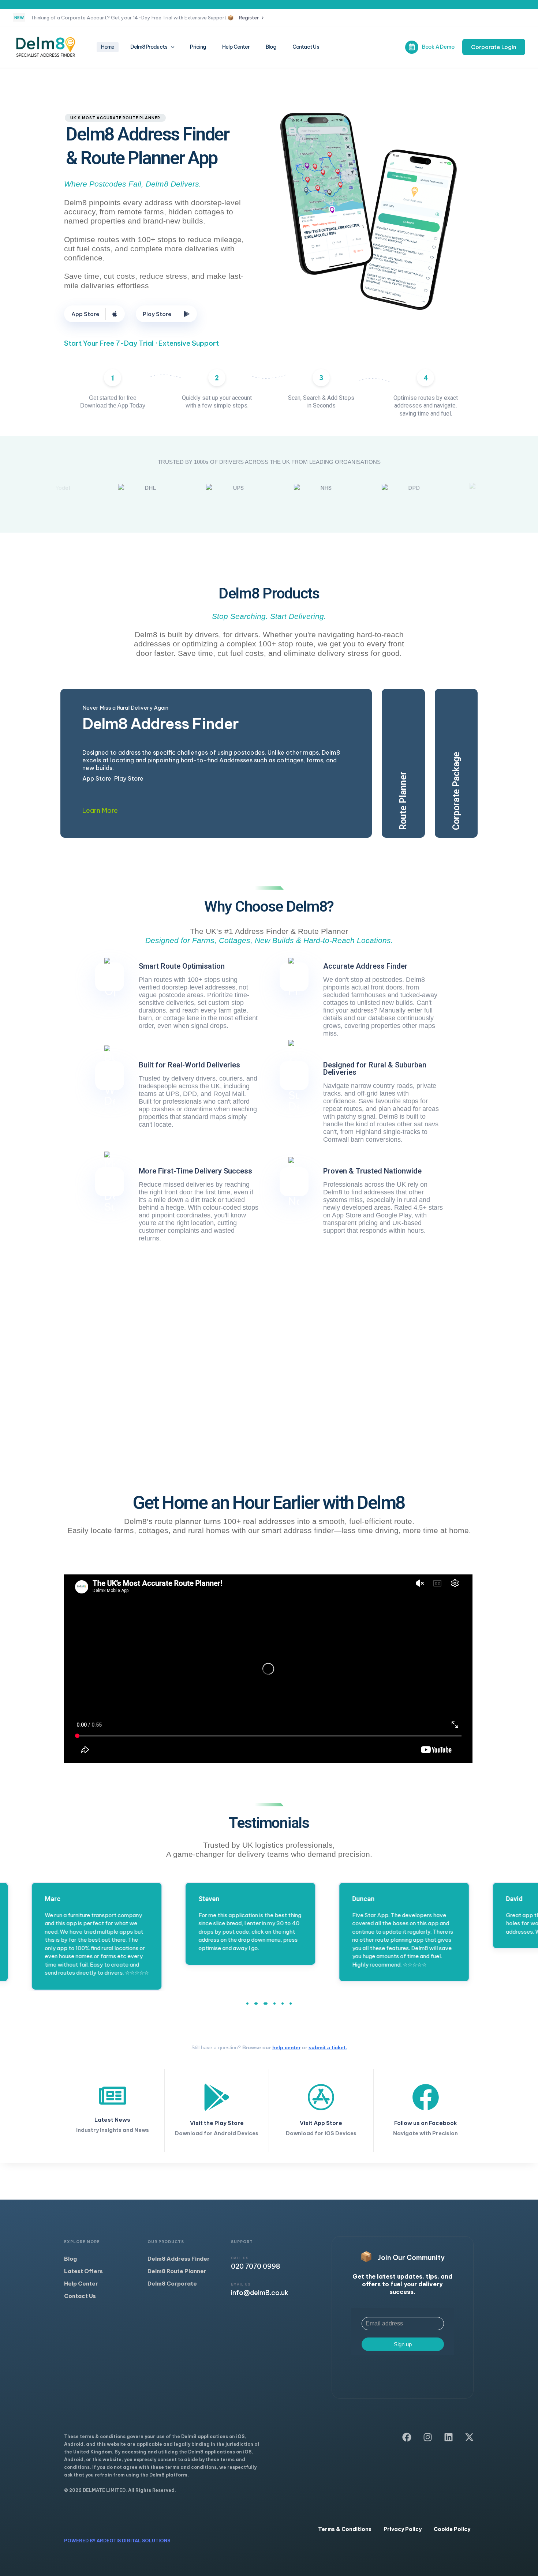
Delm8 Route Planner (177, 2271)
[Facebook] (407, 2437)
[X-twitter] (469, 2437)
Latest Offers (83, 2271)
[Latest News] (112, 2109)
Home (108, 47)
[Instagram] (428, 2437)
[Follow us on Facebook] (426, 2111)
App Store (97, 778)
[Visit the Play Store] (217, 2111)
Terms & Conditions (345, 2529)
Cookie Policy (452, 2529)
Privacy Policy (403, 2529)
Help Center (236, 47)
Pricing (198, 47)
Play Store (129, 778)
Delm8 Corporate (172, 2284)
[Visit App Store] (321, 2111)
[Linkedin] (449, 2437)
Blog (271, 47)
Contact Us (306, 47)
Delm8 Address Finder (179, 2259)
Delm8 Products (149, 47)
